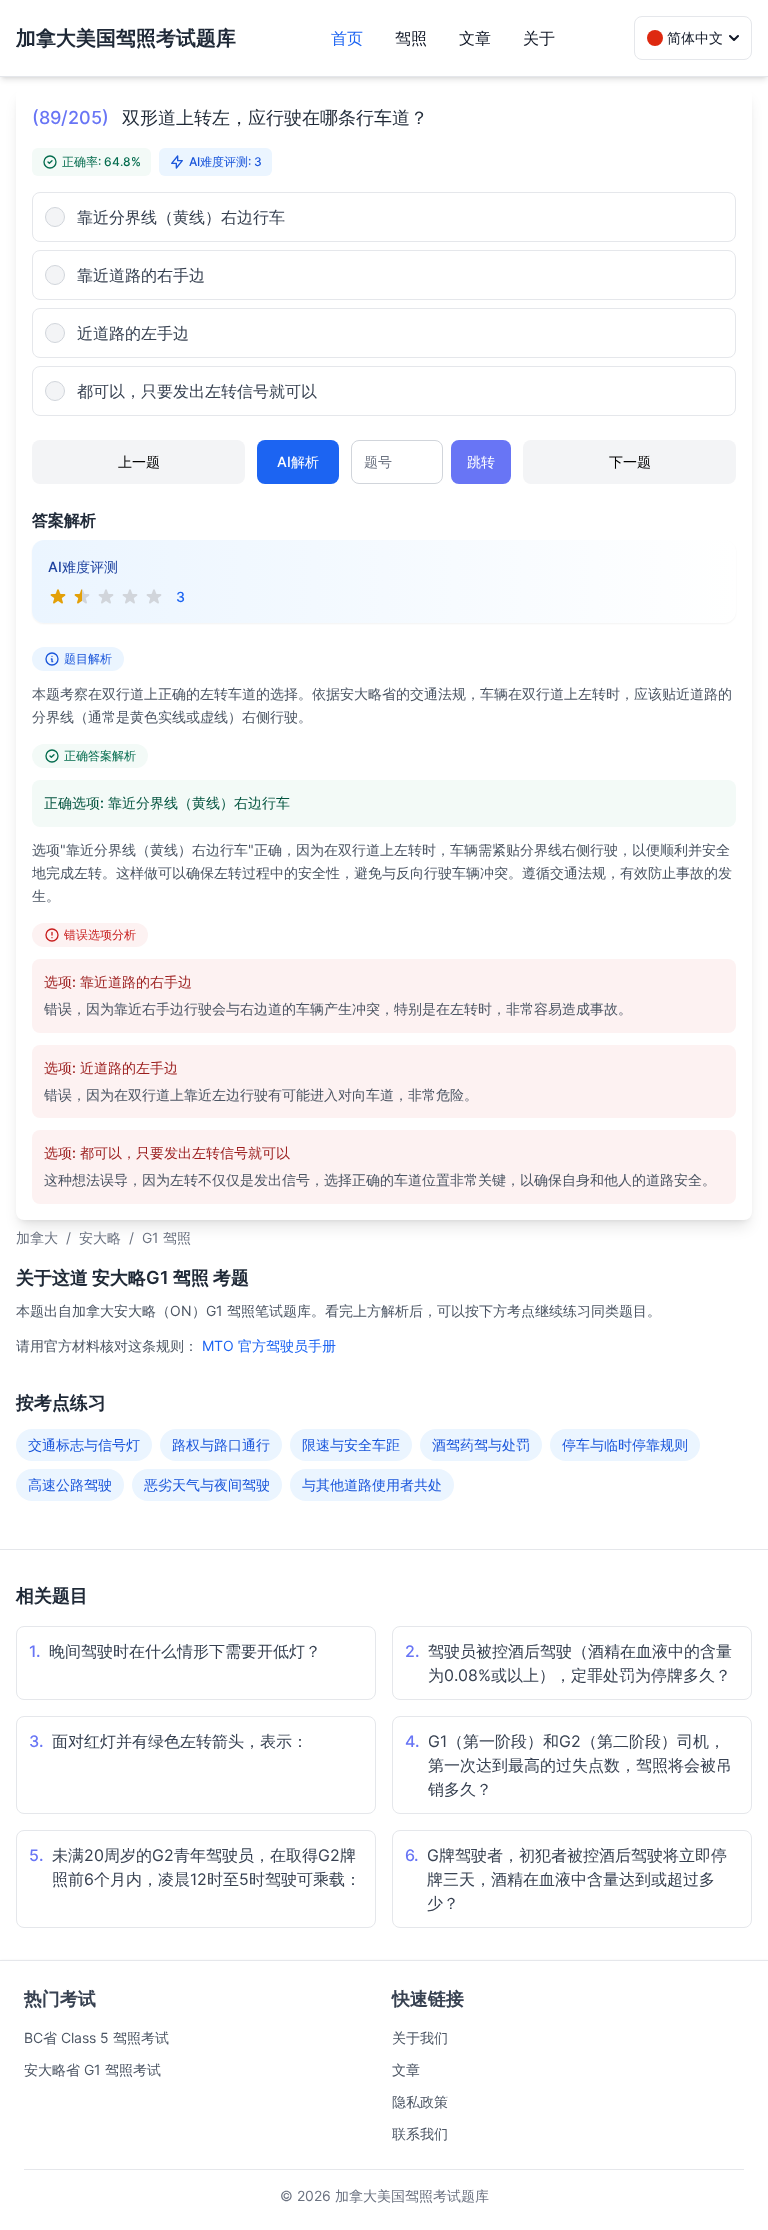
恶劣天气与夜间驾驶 (207, 1484)
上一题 (139, 461)
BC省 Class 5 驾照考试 (96, 2037)
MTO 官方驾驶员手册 (269, 1345)
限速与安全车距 (351, 1444)
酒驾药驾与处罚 (481, 1444)
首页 (347, 38)
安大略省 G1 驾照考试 (92, 2069)
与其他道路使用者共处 (372, 1484)
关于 (539, 38)
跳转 (481, 461)
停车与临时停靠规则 (625, 1444)
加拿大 (37, 1237)
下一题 (630, 461)
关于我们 (420, 2037)
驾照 (411, 38)
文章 (475, 38)
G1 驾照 (166, 1237)
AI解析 (298, 461)
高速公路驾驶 (70, 1484)
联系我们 (420, 2133)
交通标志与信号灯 (84, 1444)
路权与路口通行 (221, 1444)
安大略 (100, 1237)
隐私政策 (420, 2101)
